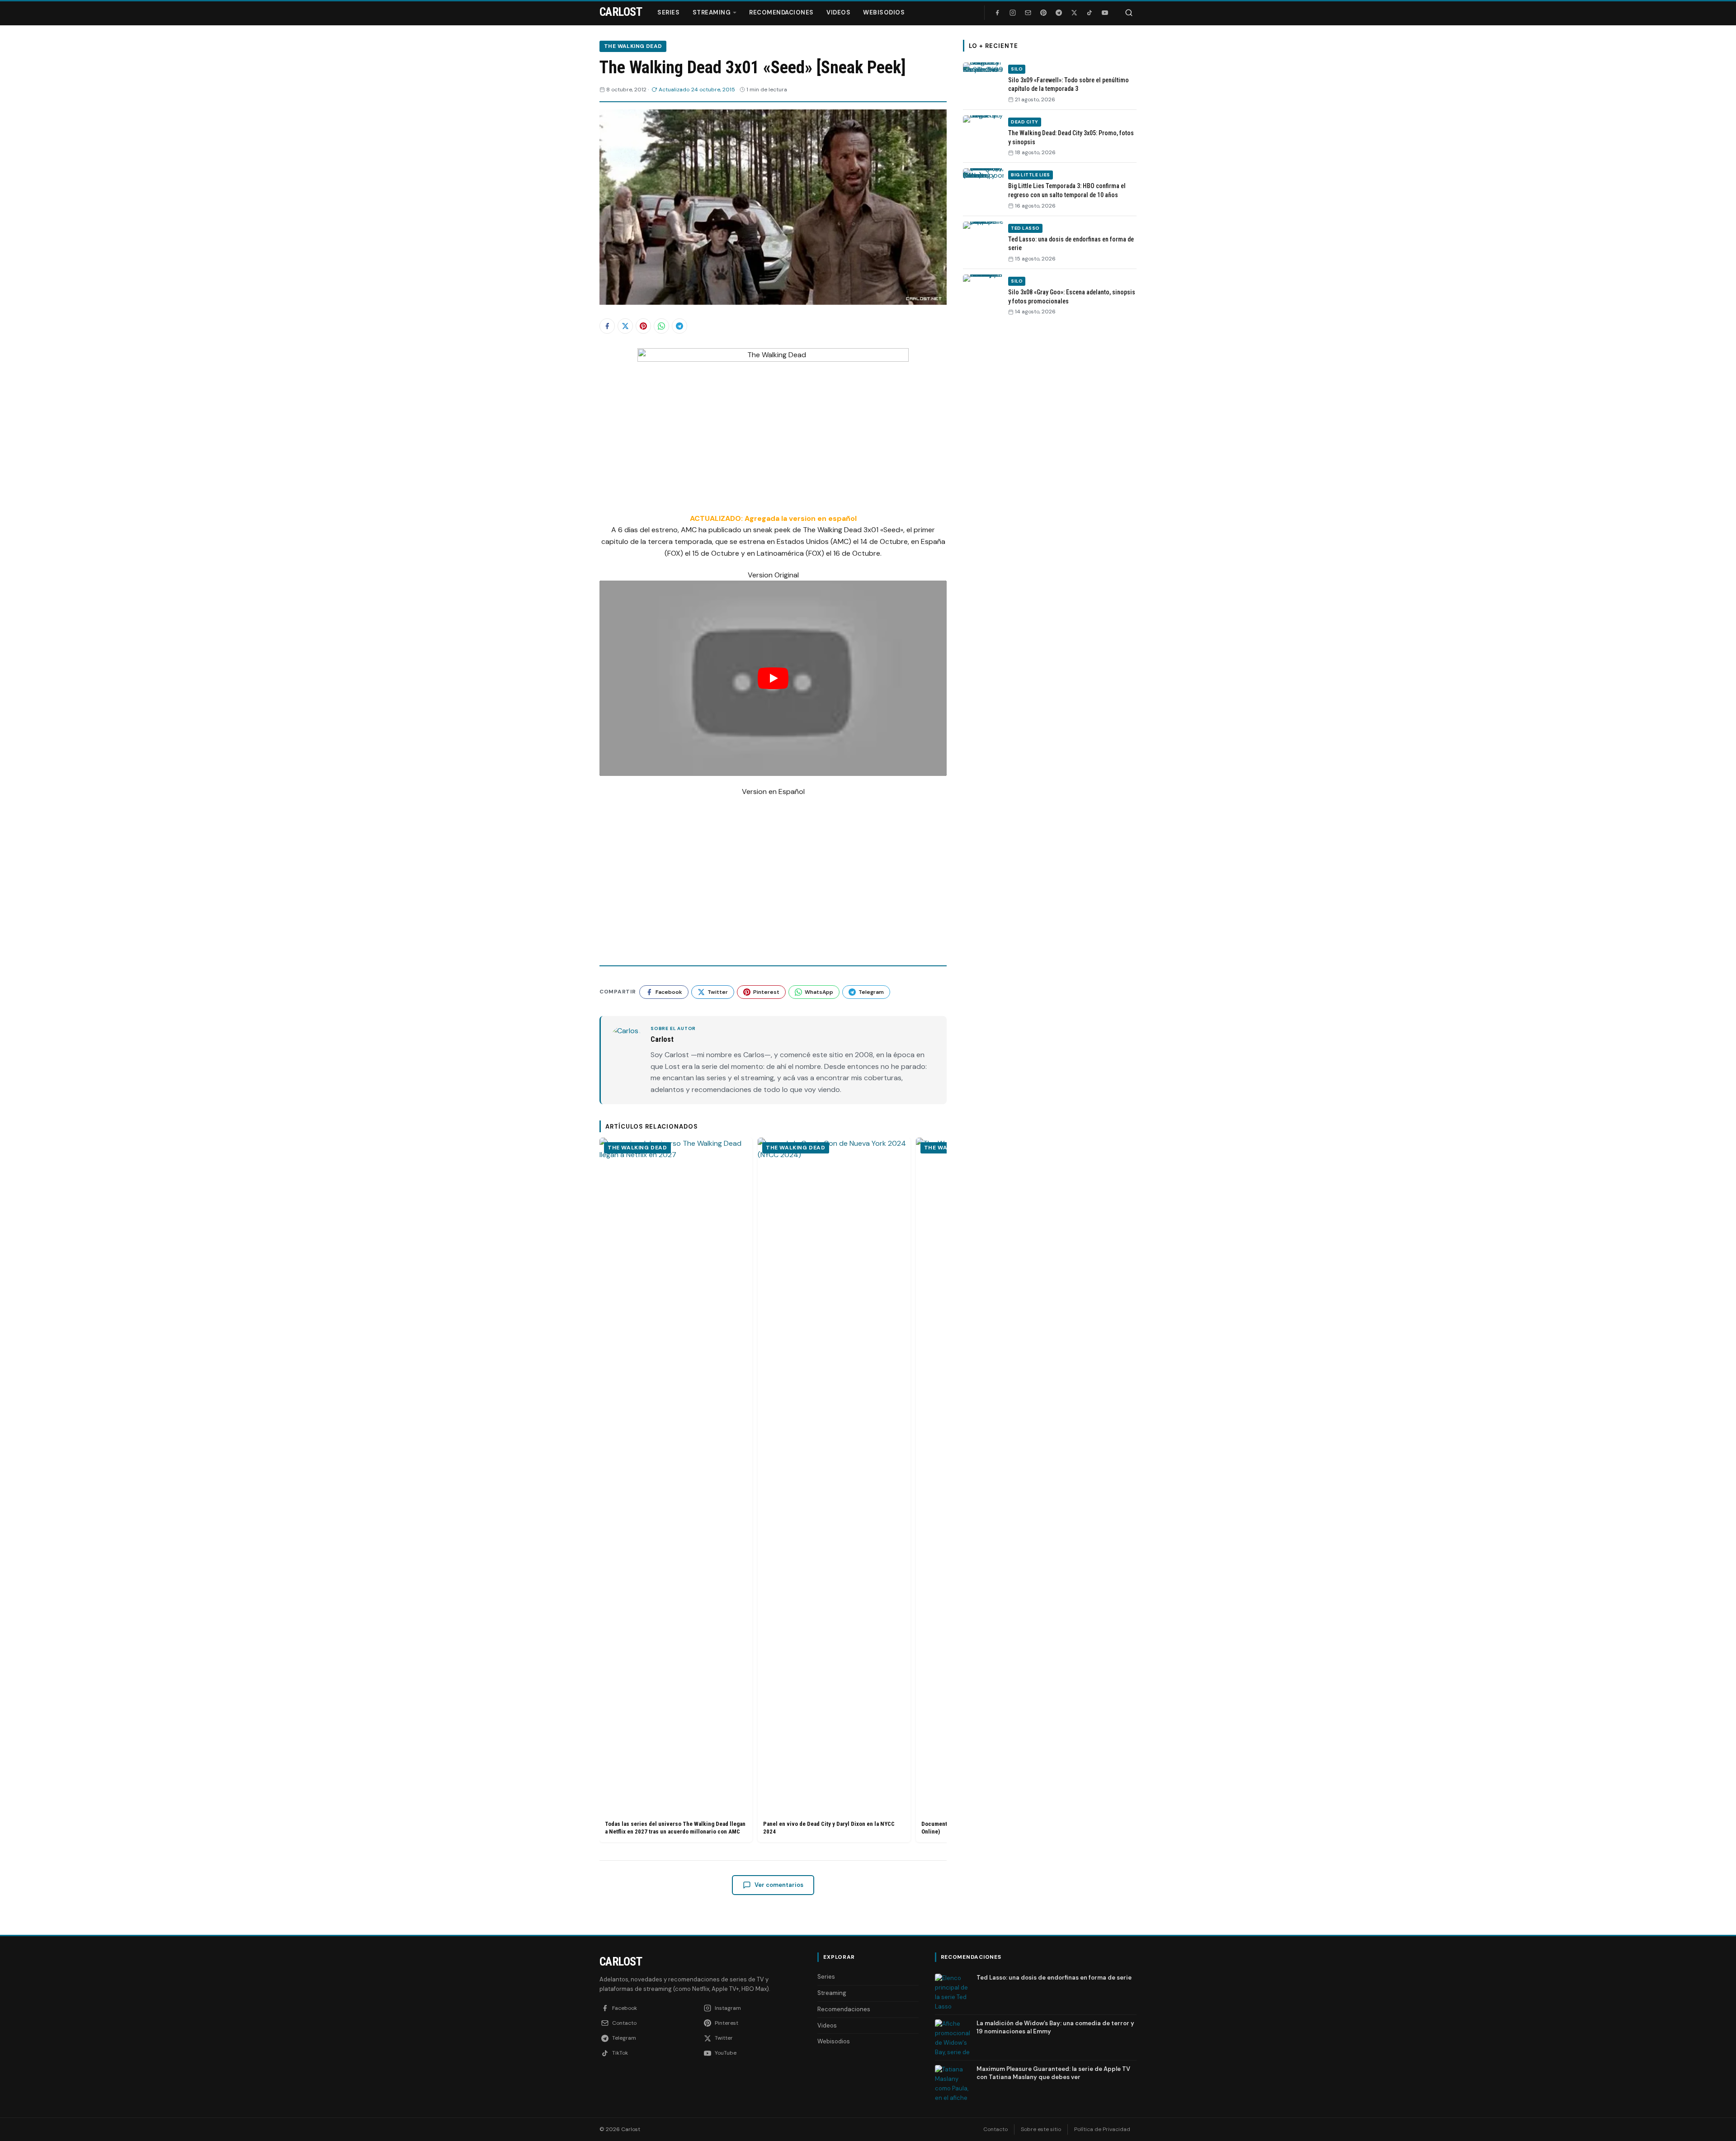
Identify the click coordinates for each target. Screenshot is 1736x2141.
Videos (838, 12)
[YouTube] (1105, 13)
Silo (1017, 69)
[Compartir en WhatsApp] (661, 326)
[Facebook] (997, 13)
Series (668, 12)
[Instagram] (1013, 13)
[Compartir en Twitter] (625, 326)
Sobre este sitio (1041, 2129)
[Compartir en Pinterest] (643, 326)
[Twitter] (1074, 13)
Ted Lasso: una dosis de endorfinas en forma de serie (1054, 1978)
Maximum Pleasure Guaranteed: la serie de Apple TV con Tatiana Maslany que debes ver (1053, 2073)
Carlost (621, 1961)
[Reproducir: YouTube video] (773, 678)
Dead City (1025, 122)
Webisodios (884, 12)
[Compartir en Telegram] (679, 326)
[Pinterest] (1043, 13)
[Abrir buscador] (1129, 13)
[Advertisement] (1050, 463)
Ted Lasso (1025, 228)
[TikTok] (1090, 13)
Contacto (995, 2129)
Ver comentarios (779, 1885)
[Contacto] (1028, 13)
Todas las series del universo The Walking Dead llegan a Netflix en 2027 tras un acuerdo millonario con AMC (675, 1828)
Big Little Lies (1031, 175)
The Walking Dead (633, 46)
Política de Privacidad (1102, 2129)
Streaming (712, 12)
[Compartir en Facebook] (607, 326)
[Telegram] (1059, 13)
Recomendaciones (781, 12)
